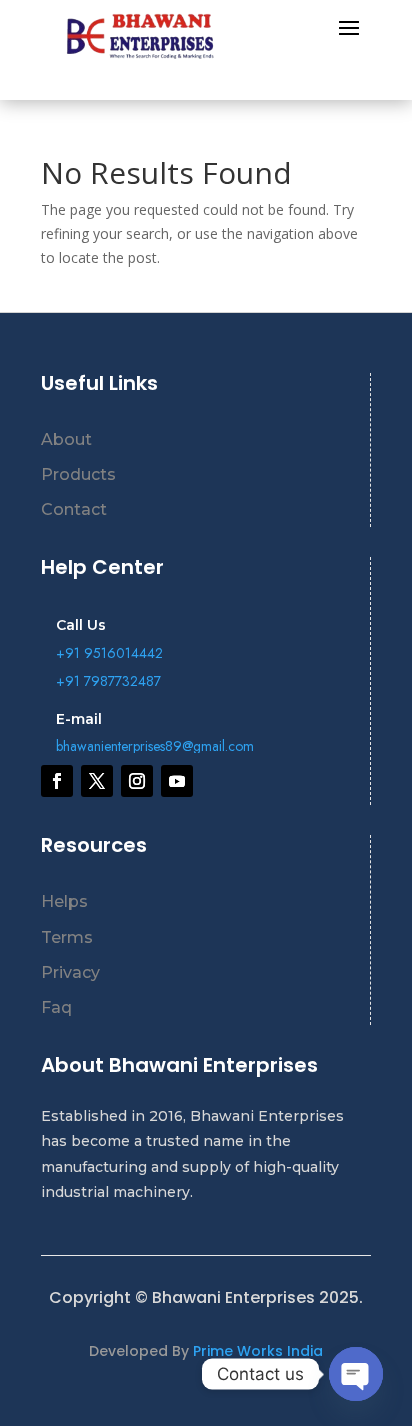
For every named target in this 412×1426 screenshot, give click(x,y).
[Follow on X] (97, 781)
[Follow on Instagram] (137, 781)
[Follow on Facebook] (57, 781)
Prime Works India (258, 1351)
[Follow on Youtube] (177, 781)
